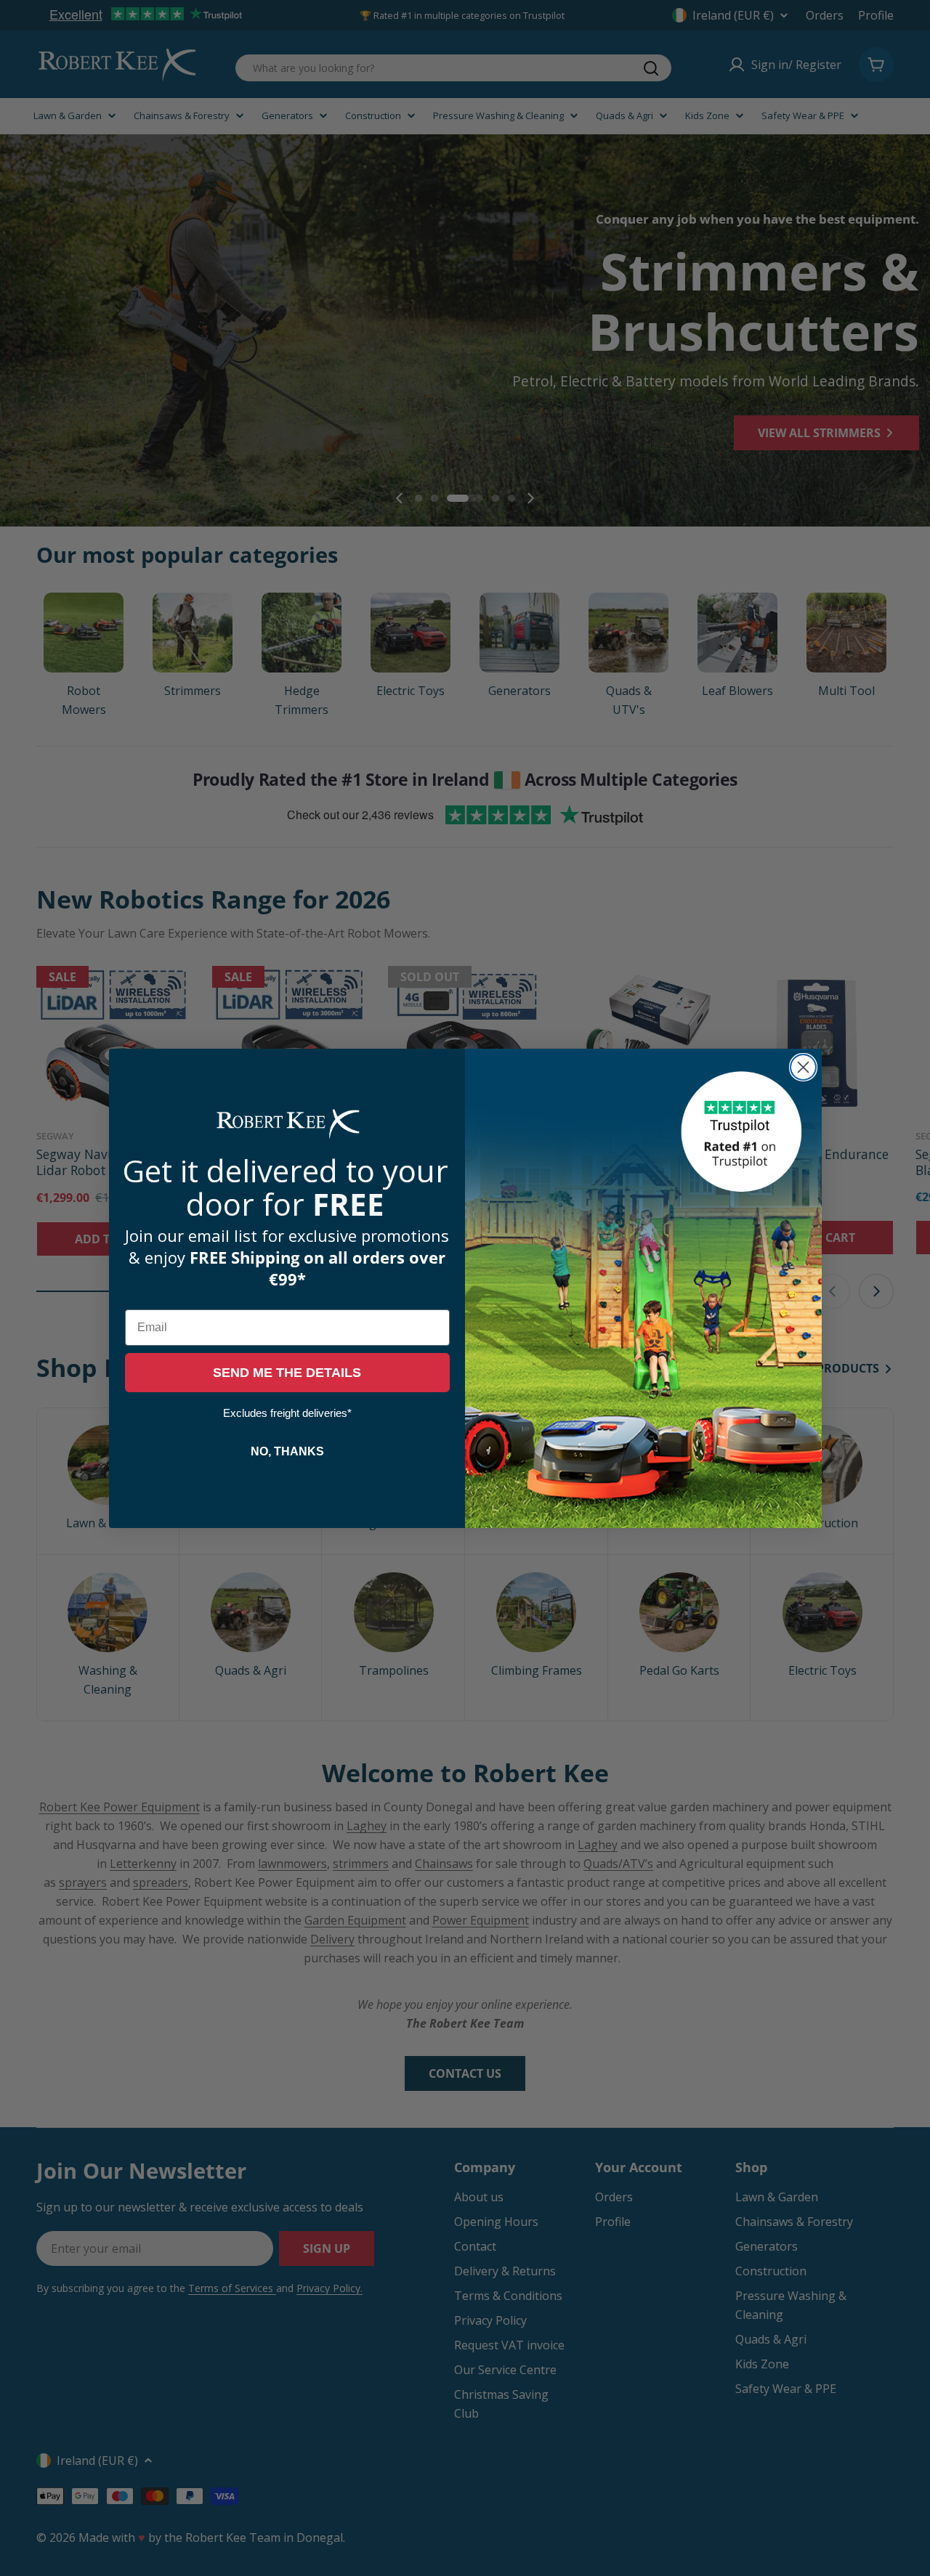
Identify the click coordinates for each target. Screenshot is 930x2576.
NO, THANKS (287, 1451)
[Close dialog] (803, 1067)
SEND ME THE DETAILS (287, 1373)
